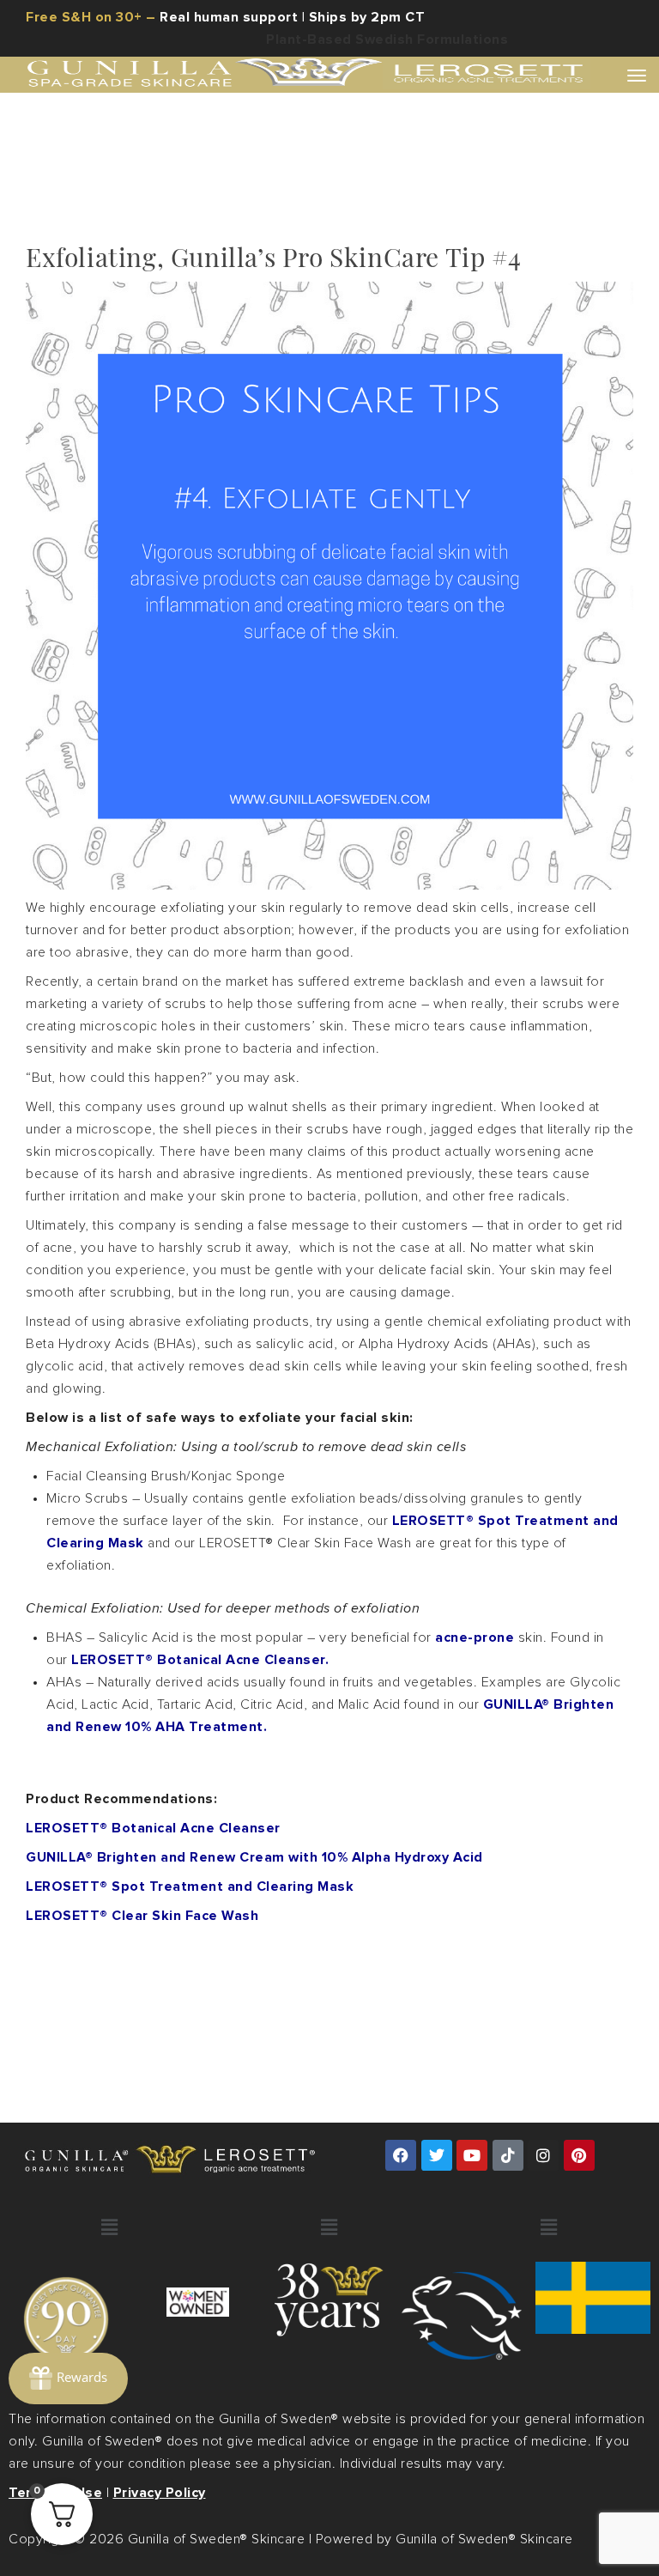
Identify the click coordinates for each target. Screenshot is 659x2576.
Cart (345, 2268)
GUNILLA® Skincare (336, 354)
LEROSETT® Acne (336, 628)
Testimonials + (345, 1448)
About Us (336, 1721)
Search (372, 2545)
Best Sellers (345, 901)
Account (345, 1994)
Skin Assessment (345, 1174)
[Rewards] (68, 2379)
